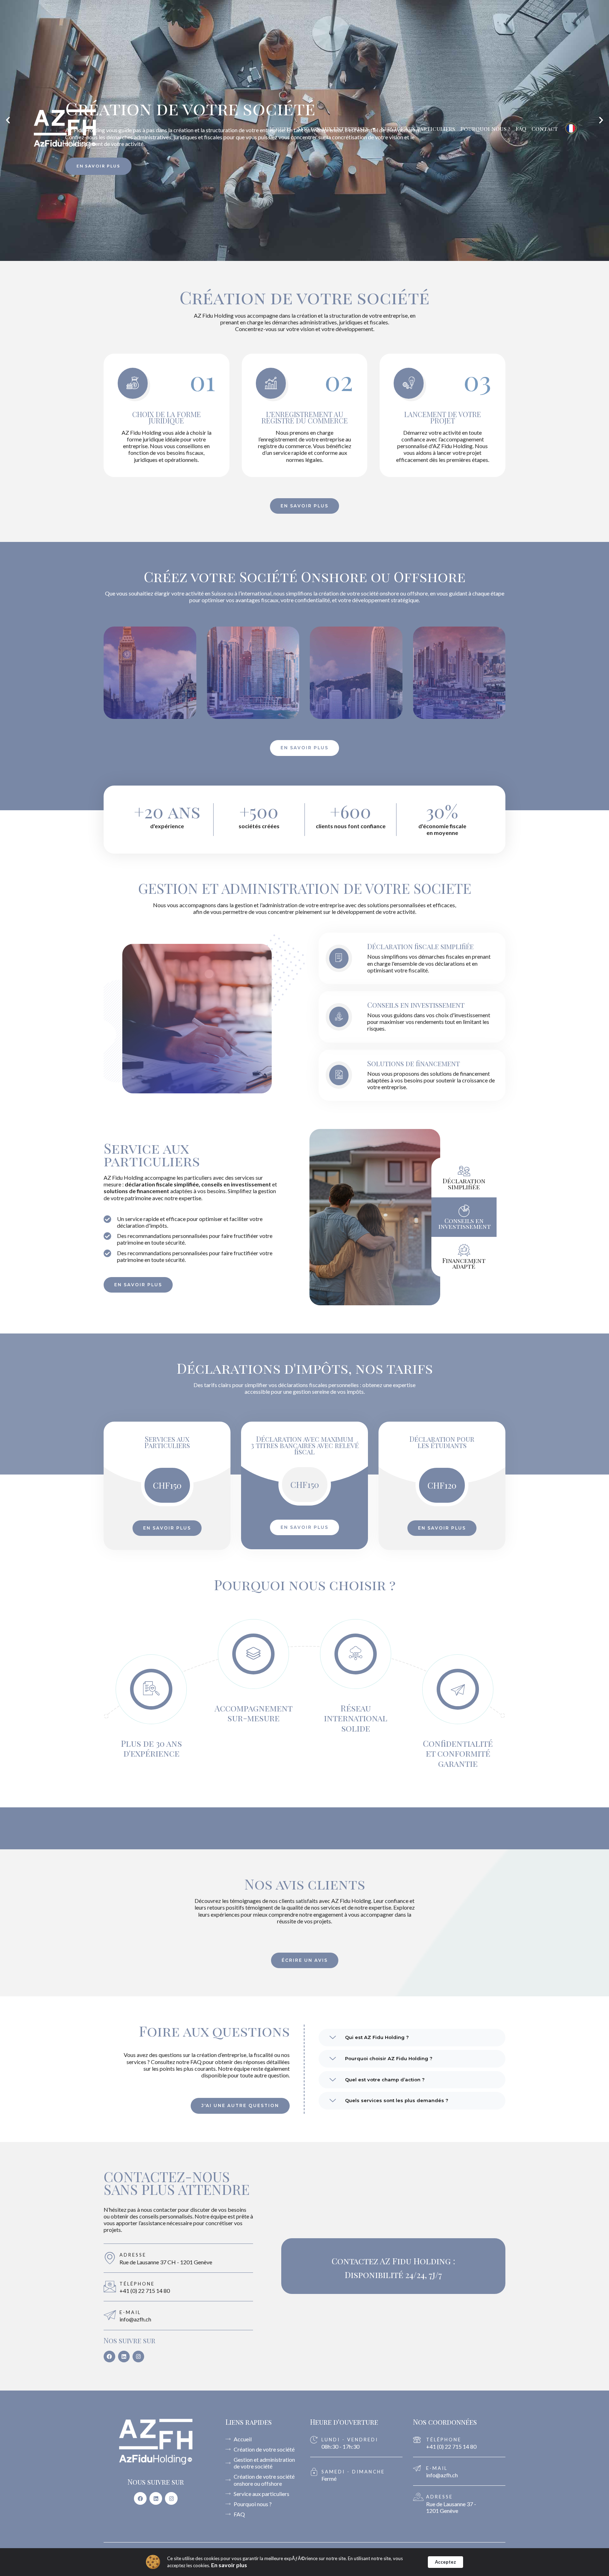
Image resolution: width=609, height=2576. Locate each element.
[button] (412, 2038)
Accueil (280, 129)
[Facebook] (109, 2357)
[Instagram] (138, 2357)
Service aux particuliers (418, 129)
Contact (545, 129)
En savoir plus (229, 2565)
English (578, 154)
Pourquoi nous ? (485, 129)
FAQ (521, 129)
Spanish (578, 206)
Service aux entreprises (333, 129)
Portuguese (578, 180)
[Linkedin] (124, 2357)
